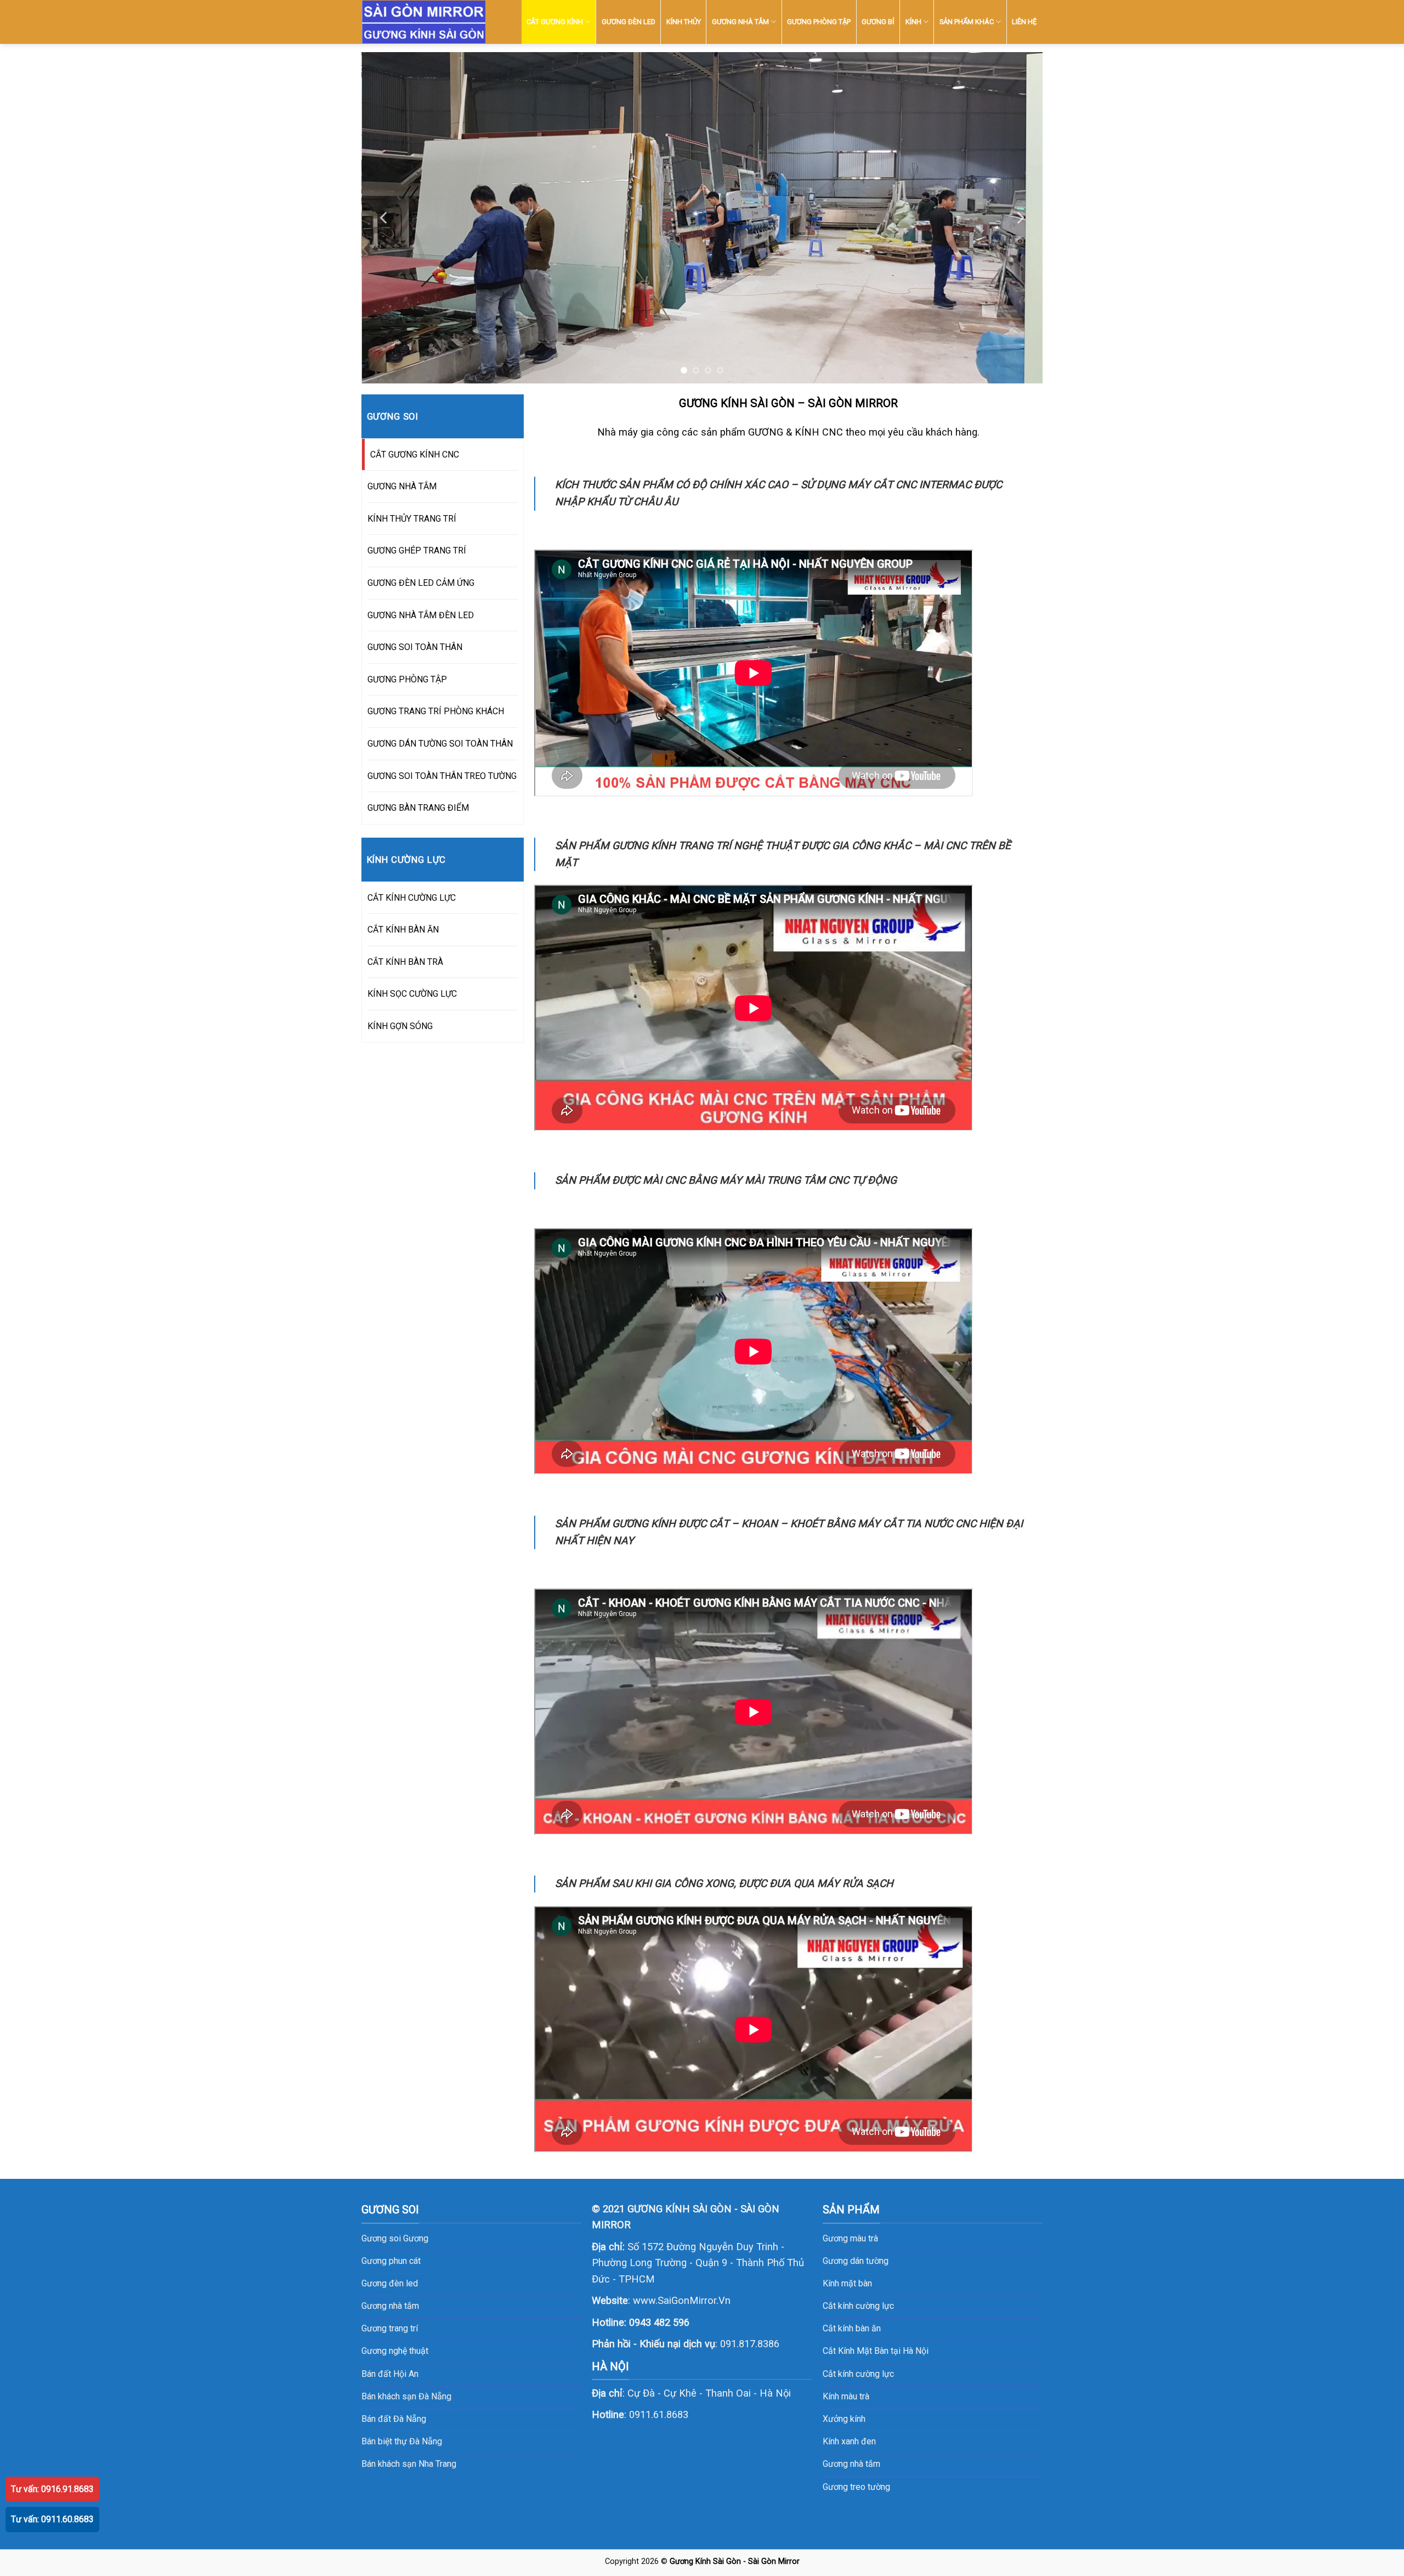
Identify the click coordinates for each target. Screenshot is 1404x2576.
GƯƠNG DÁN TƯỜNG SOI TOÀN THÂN (440, 744)
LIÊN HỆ (1024, 22)
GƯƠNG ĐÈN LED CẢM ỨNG (421, 583)
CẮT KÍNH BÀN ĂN (403, 930)
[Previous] (384, 218)
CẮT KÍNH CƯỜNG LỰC (412, 898)
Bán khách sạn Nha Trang (409, 2464)
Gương (416, 2238)
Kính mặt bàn (847, 2283)
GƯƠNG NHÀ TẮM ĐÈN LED (421, 615)
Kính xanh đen (849, 2441)
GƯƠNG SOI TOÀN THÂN (415, 647)
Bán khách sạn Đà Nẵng (406, 2396)
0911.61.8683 (659, 2414)
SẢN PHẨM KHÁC (967, 22)
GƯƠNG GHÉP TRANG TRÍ (417, 550)
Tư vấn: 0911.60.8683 (52, 2519)
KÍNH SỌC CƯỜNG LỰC (412, 994)
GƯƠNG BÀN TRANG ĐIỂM (418, 808)
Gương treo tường (856, 2487)
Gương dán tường (856, 2261)
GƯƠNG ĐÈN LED (629, 22)
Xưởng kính (844, 2419)
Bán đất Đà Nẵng (394, 2419)
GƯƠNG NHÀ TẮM (740, 22)
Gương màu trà (850, 2238)
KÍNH (913, 22)
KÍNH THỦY (684, 22)
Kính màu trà (846, 2396)
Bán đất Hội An (390, 2374)
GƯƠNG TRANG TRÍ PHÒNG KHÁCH (436, 711)
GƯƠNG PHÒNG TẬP (819, 22)
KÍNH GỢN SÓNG (400, 1026)
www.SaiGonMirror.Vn (682, 2300)
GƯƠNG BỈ (878, 22)
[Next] (1020, 218)
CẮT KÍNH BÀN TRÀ (405, 962)
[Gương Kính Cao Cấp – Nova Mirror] (424, 22)
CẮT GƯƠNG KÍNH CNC (415, 454)
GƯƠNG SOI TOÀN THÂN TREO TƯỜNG (442, 776)
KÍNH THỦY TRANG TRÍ (412, 519)
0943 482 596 (659, 2322)
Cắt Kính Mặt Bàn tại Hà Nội (876, 2351)
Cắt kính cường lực (858, 2306)
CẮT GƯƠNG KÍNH (555, 22)
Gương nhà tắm (851, 2464)
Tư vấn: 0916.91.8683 (52, 2489)
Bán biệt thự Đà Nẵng (402, 2441)
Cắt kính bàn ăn (852, 2328)
